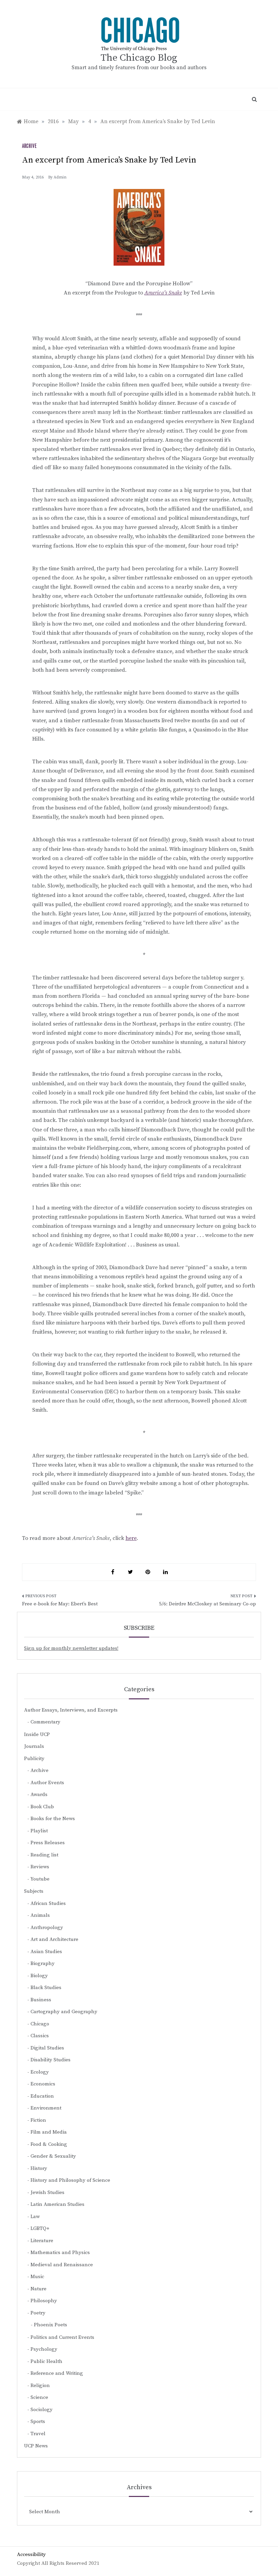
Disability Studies (51, 2060)
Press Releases (48, 1843)
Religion (40, 2386)
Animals (40, 1915)
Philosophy (44, 2301)
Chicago (40, 2024)
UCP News (36, 2446)
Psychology (44, 2349)
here (131, 1538)
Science (39, 2397)
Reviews (40, 1867)
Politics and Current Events (62, 2337)
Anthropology (47, 1928)
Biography (43, 1963)
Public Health (46, 2361)
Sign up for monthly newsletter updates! (71, 1648)
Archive (29, 146)
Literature (42, 2241)
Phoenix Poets (51, 2325)
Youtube (40, 1879)
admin (60, 177)
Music (37, 2277)
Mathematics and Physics (60, 2253)
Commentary (45, 1722)
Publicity (34, 1759)
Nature (38, 2289)
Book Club (42, 1807)
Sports (38, 2421)
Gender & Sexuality (53, 2156)
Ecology (40, 2072)
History (39, 2168)
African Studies (48, 1903)
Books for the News (53, 1819)
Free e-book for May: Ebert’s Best (60, 1604)
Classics (40, 2036)
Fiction (38, 2120)
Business (41, 2000)
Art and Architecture (54, 1939)
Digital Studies (47, 2048)
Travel (38, 2434)
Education (42, 2096)
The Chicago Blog (139, 58)
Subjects (34, 1891)
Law (35, 2217)
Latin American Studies (57, 2204)
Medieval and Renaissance (62, 2265)
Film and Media (49, 2132)
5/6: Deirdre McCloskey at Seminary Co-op (207, 1604)
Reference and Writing (57, 2373)
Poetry (38, 2313)
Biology (39, 1976)
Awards (39, 1795)
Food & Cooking (49, 2144)
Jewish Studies (47, 2192)
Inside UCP (37, 1734)
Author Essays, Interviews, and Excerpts (71, 1710)
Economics (43, 2084)
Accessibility (31, 2554)
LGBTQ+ (40, 2228)
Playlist (39, 1831)
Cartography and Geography (64, 2012)
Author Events (47, 1783)
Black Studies (46, 1988)
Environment (46, 2108)
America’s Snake (163, 293)
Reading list (44, 1855)
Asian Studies (46, 1952)
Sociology (42, 2410)
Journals (34, 1746)
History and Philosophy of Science (70, 2180)
